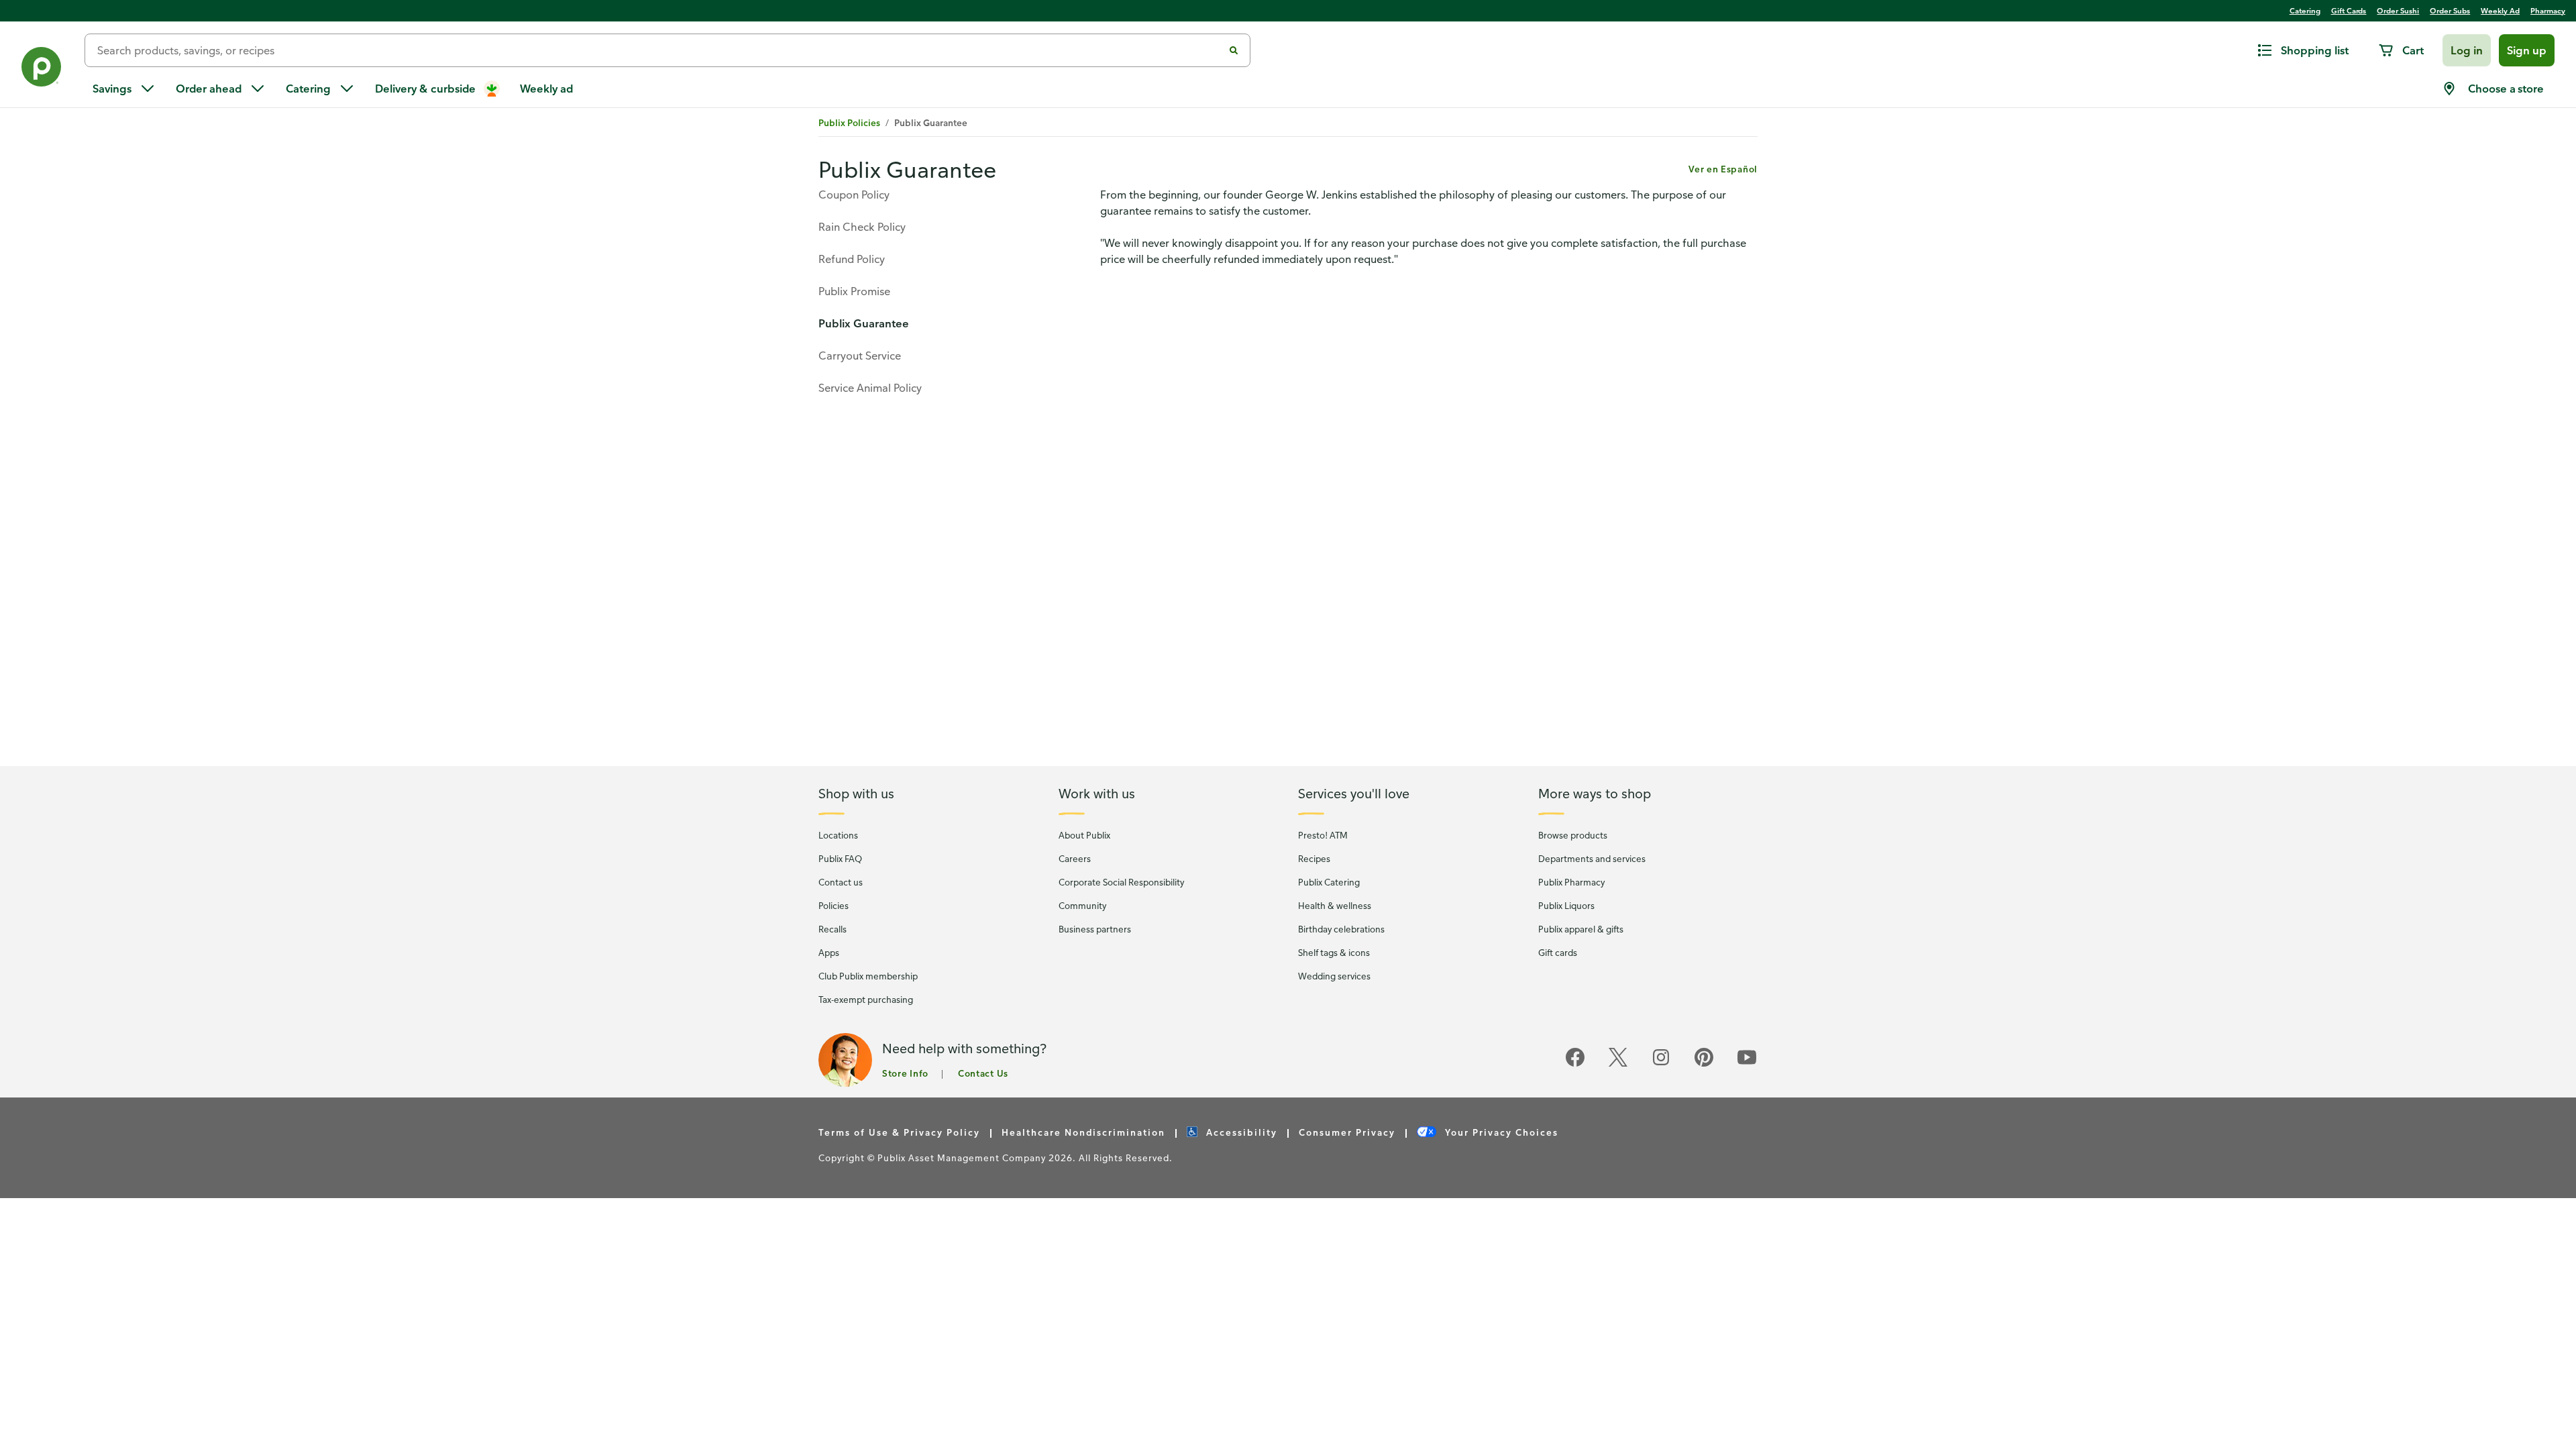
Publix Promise (854, 291)
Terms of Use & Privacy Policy (899, 1132)
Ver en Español (1723, 169)
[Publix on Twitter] (1618, 1064)
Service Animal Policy (870, 388)
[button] (2467, 50)
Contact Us (983, 1073)
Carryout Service (860, 356)
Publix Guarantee (864, 323)
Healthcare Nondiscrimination (1083, 1132)
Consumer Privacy (1347, 1132)
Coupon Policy (854, 195)
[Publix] (42, 69)
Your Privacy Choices (1500, 1132)
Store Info (905, 1073)
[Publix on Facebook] (1575, 1064)
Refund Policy (852, 259)
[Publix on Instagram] (1661, 1064)
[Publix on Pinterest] (1704, 1064)
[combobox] (659, 50)
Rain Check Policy (862, 227)
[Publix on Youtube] (1747, 1064)
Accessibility (1240, 1132)
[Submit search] (1234, 50)
